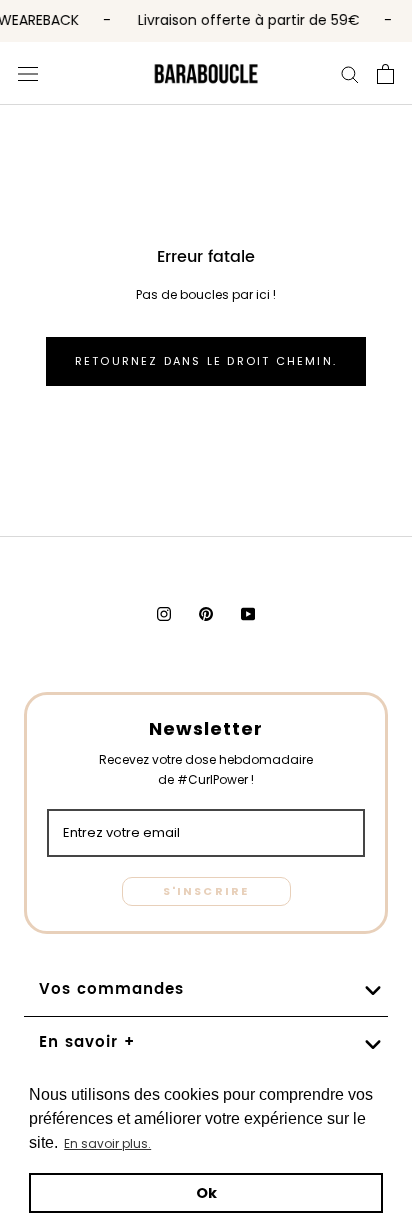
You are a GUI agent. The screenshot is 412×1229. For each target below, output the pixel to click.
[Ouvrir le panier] (385, 73)
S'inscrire (206, 891)
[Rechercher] (350, 73)
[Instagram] (164, 614)
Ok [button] (206, 1193)
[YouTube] (248, 614)
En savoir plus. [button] (107, 1143)
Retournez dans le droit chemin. (206, 361)
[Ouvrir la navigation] (28, 73)
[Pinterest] (206, 614)
